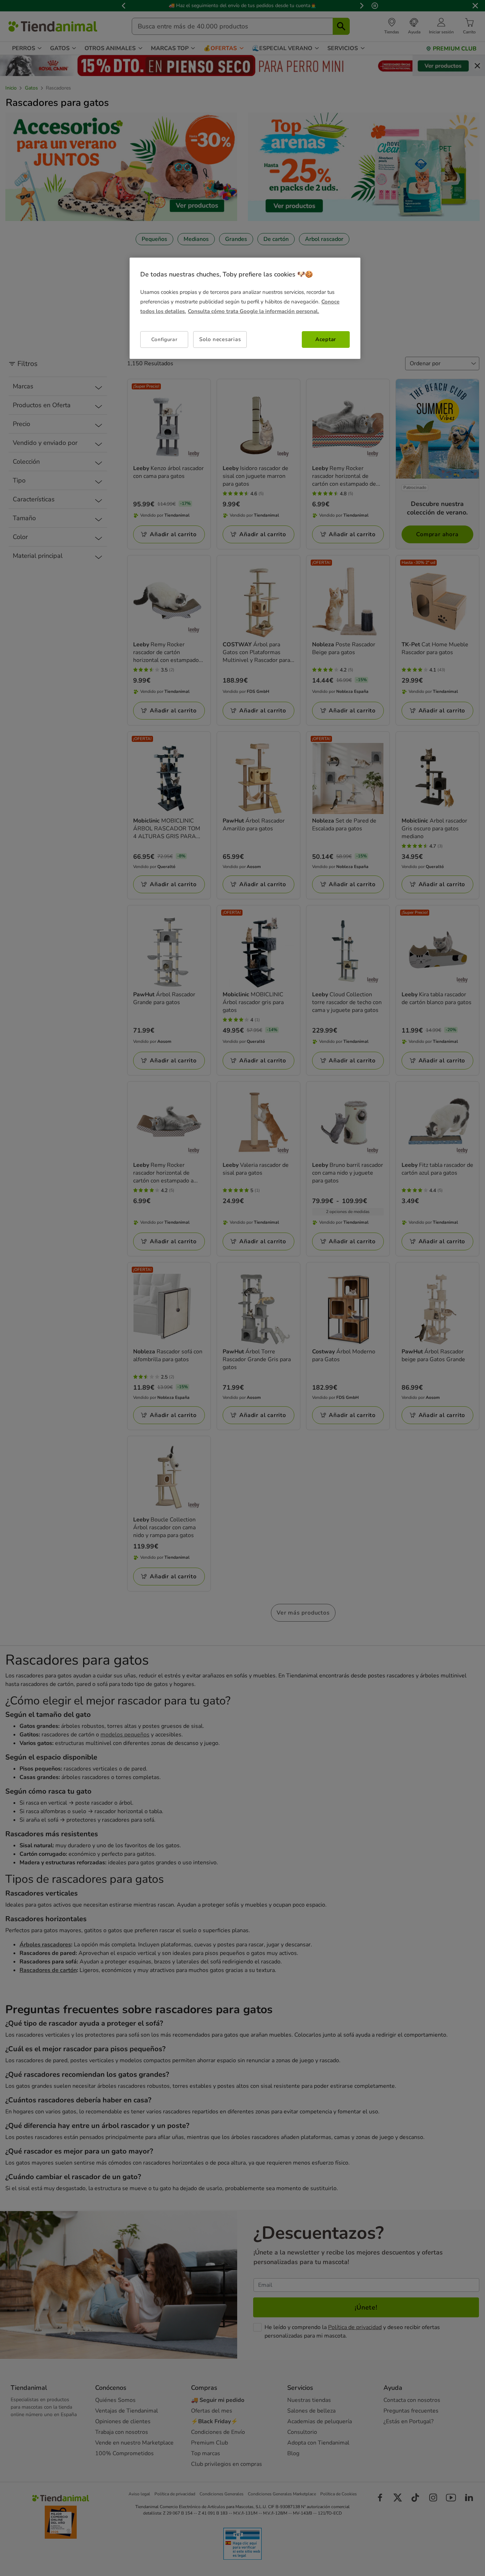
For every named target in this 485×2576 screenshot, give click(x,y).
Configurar (164, 339)
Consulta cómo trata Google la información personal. (254, 311)
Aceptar (326, 339)
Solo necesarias (220, 339)
